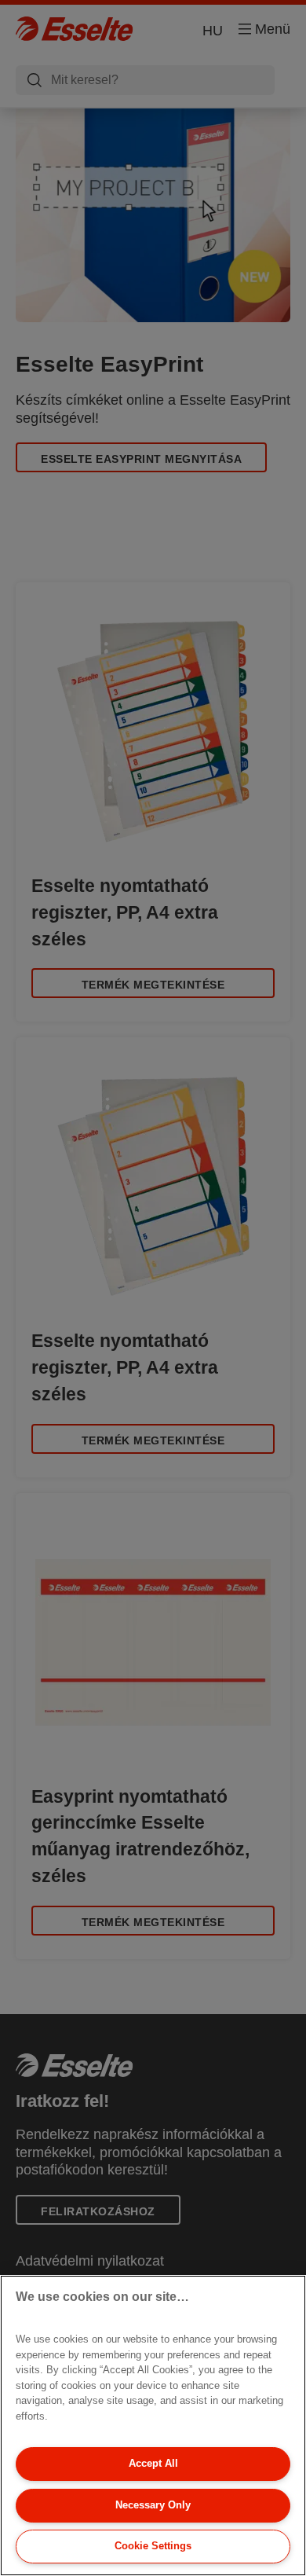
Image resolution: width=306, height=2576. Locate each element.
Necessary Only (153, 2505)
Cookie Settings (153, 2546)
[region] (153, 2426)
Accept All (153, 2463)
